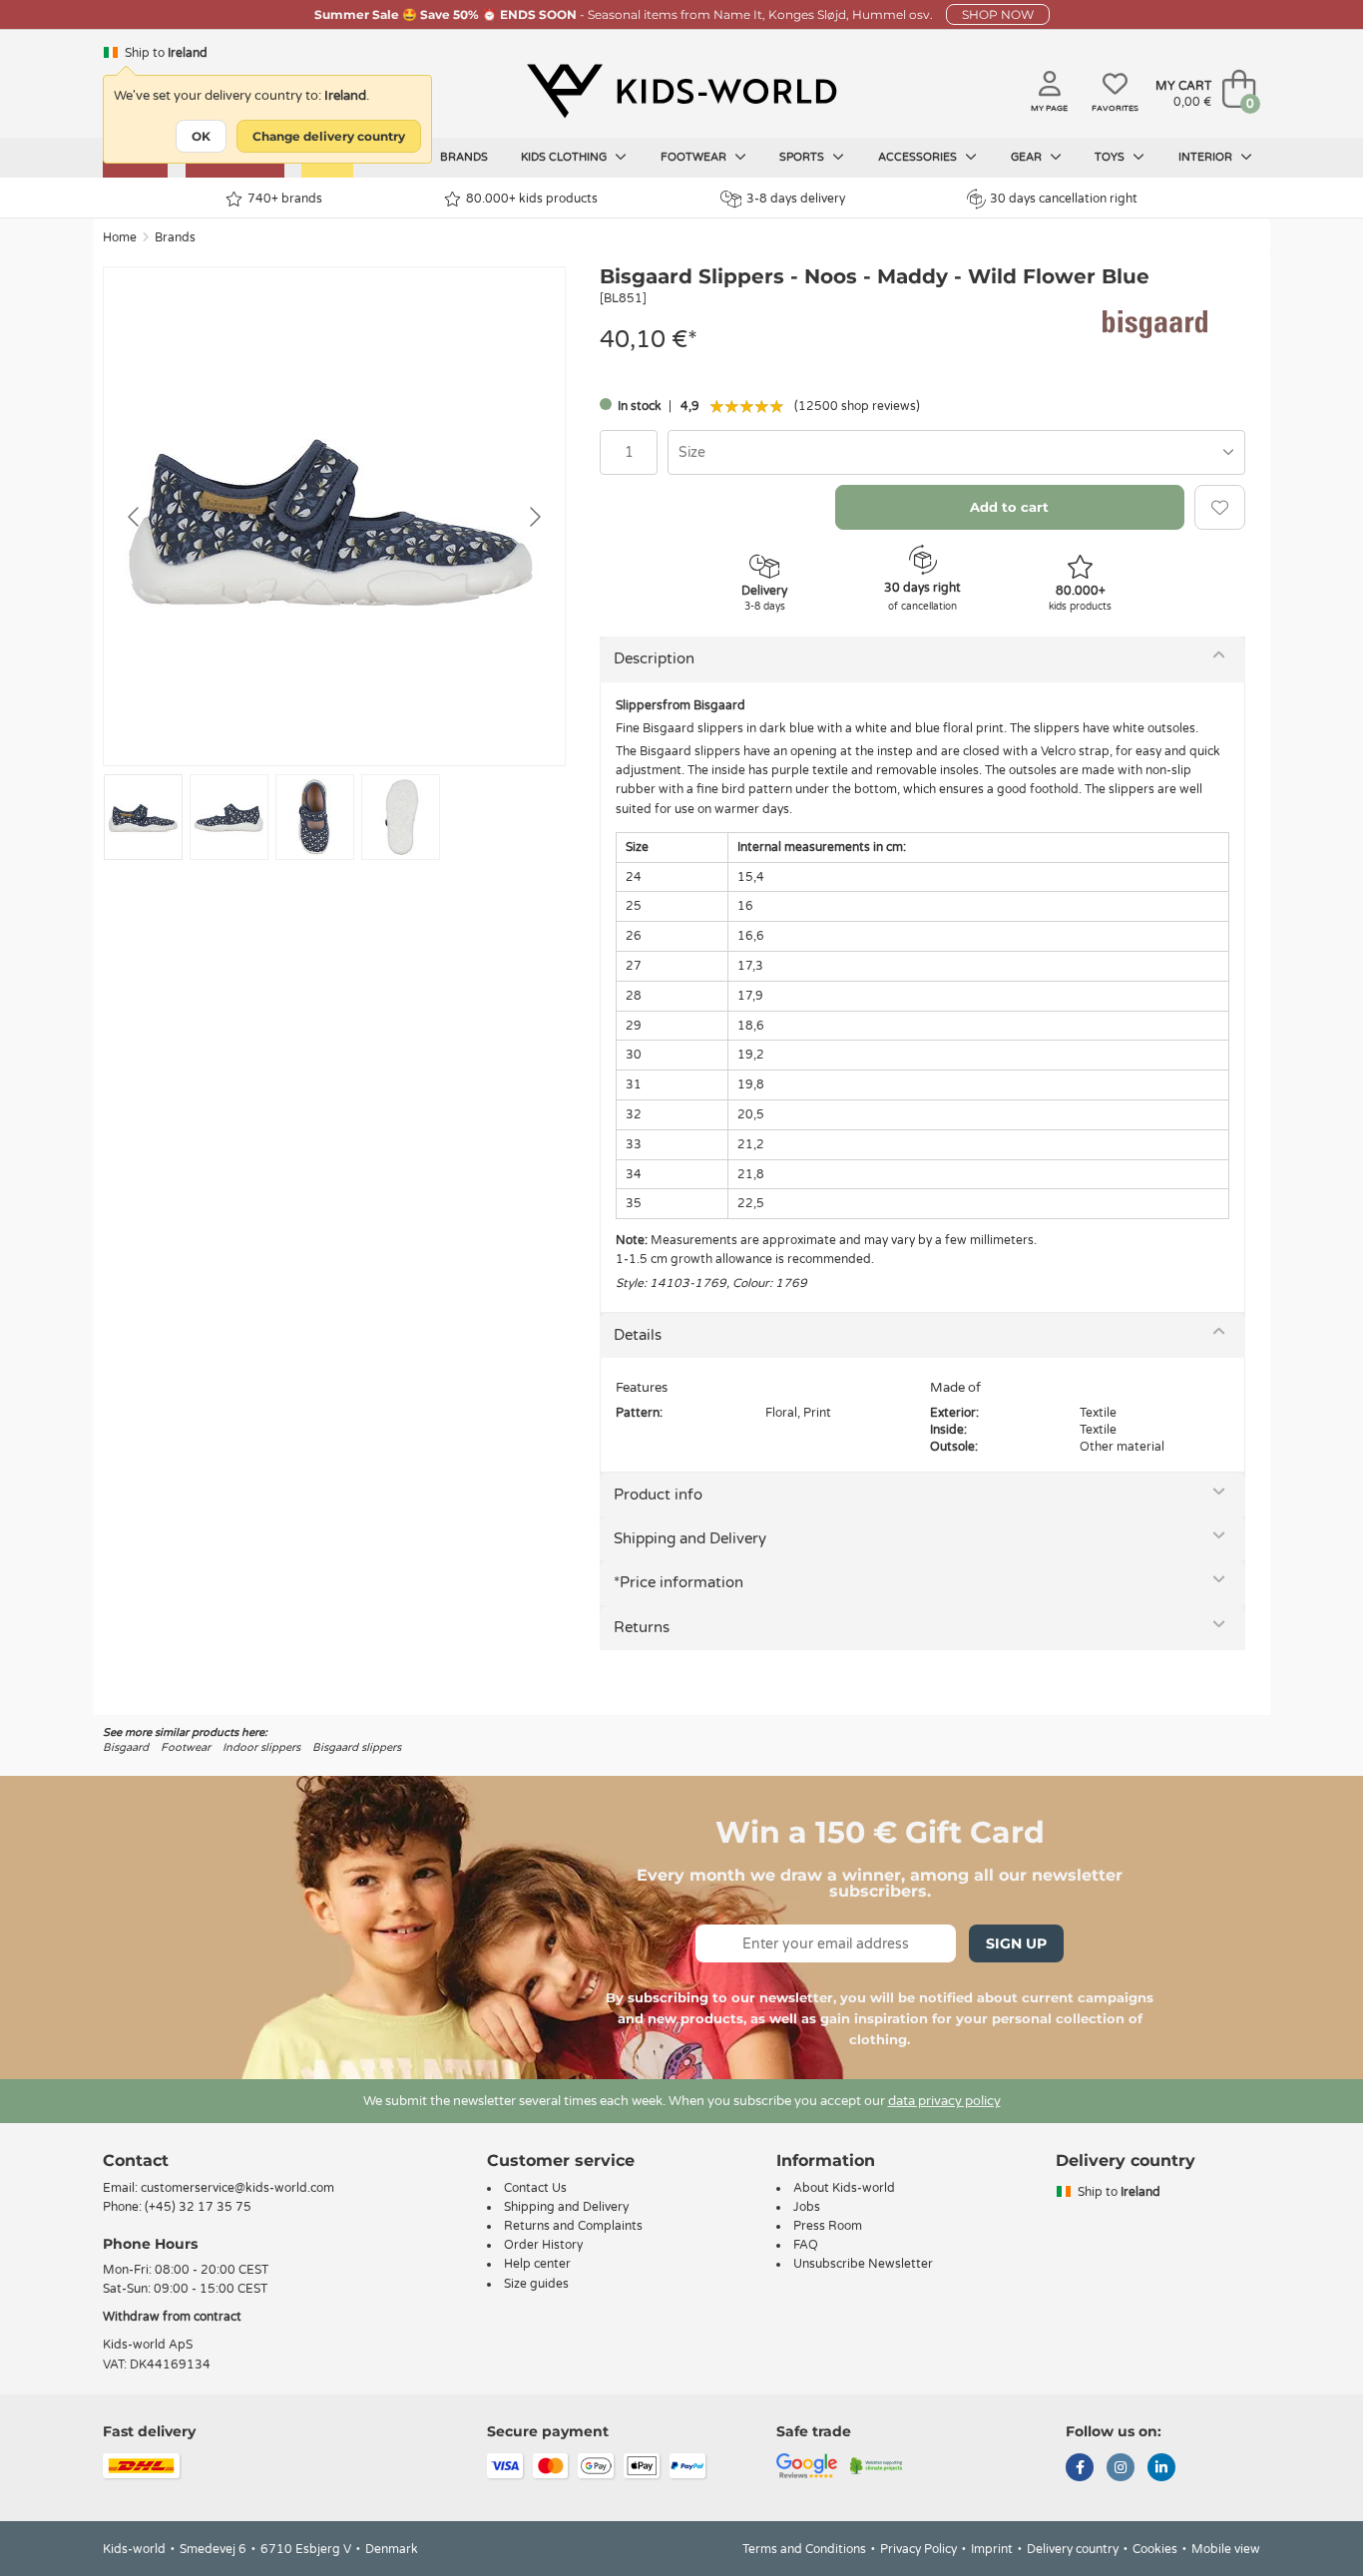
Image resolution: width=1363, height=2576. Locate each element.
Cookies (1155, 2549)
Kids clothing (565, 157)
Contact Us (535, 2188)
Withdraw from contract (172, 2317)
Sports (803, 157)
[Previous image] (135, 517)
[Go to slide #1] (143, 817)
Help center (537, 2264)
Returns (642, 1627)
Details (638, 1335)
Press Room (828, 2226)
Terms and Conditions (804, 2549)
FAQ (806, 2245)
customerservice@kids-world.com (237, 2188)
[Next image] (534, 517)
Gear (1028, 157)
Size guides (536, 2284)
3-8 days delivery (796, 199)
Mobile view (1226, 2549)
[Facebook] (1080, 2469)
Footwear (695, 157)
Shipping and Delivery (690, 1538)
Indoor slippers (261, 1747)
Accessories (919, 157)
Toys (1111, 157)
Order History (543, 2245)
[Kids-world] (681, 91)
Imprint (992, 2549)
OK (201, 136)
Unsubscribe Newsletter (863, 2264)
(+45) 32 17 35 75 (198, 2207)
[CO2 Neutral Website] (877, 2464)
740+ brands (285, 199)
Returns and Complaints (573, 2226)
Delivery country (1073, 2549)
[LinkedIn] (1161, 2469)
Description (654, 658)
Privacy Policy (918, 2549)
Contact (136, 2160)
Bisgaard (126, 1747)
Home (120, 237)
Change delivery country (329, 136)
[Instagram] (1121, 2469)
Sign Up (1016, 1943)
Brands (464, 157)
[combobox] (956, 452)
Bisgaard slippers (357, 1747)
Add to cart (1009, 507)
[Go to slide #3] (315, 817)
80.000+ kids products (532, 199)
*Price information (679, 1582)
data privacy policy (944, 2101)
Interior (1207, 157)
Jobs (807, 2207)
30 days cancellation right (1064, 199)
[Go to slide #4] (401, 817)
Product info (658, 1495)
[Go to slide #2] (229, 817)
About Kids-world (844, 2188)
